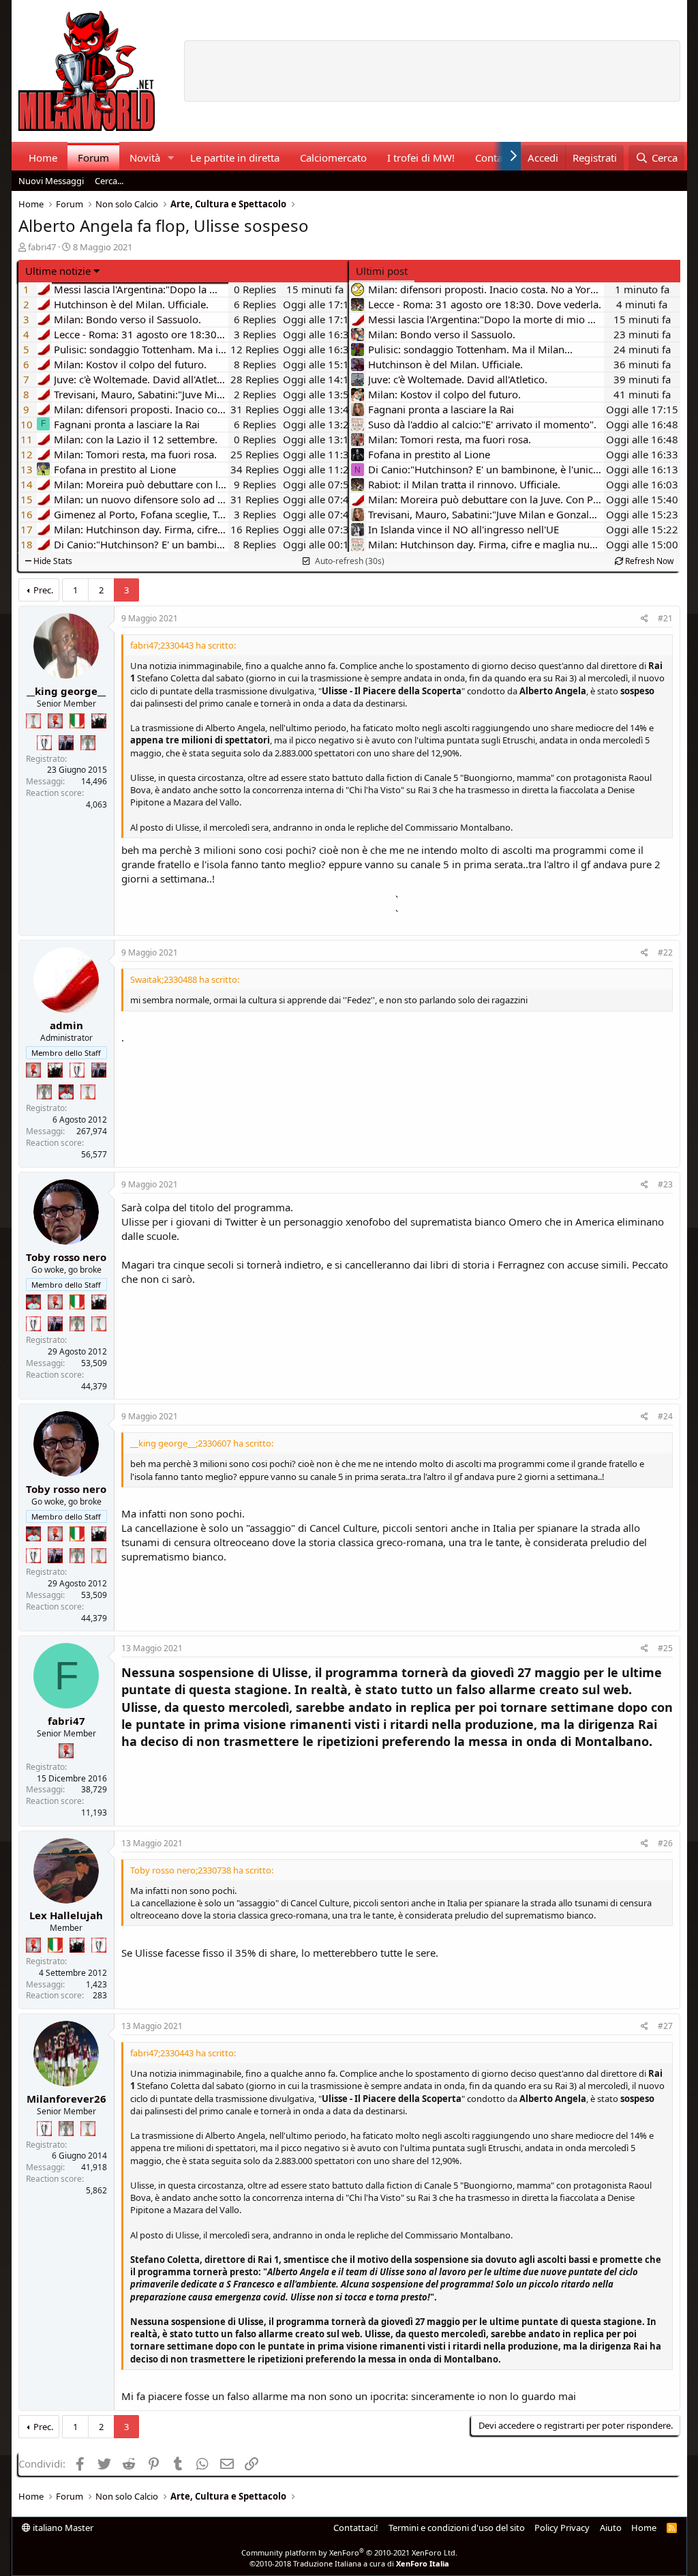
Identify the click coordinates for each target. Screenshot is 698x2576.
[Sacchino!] (66, 1092)
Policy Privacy (562, 2528)
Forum (93, 158)
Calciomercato (333, 158)
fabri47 (42, 247)
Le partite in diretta (235, 158)
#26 (665, 1843)
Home (43, 158)
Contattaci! (356, 2528)
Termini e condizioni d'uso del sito (457, 2528)
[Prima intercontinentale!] (33, 721)
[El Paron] (99, 721)
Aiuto (611, 2528)
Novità (145, 158)
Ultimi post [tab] (382, 271)
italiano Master (62, 2528)
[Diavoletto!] (55, 721)
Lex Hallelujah (66, 1915)
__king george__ (66, 691)
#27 (665, 2026)
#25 (665, 1648)
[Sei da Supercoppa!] (88, 743)
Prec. (43, 590)
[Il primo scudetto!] (77, 721)
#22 (665, 952)
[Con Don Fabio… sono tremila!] (66, 743)
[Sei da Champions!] (44, 743)
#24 (665, 1416)
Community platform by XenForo (349, 2552)
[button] (170, 158)
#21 (665, 618)
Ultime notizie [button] (58, 271)
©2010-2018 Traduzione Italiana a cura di (349, 2563)
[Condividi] (644, 619)
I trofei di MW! (421, 158)
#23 (665, 1184)
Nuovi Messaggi (51, 181)
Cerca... (109, 181)
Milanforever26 (66, 2099)
